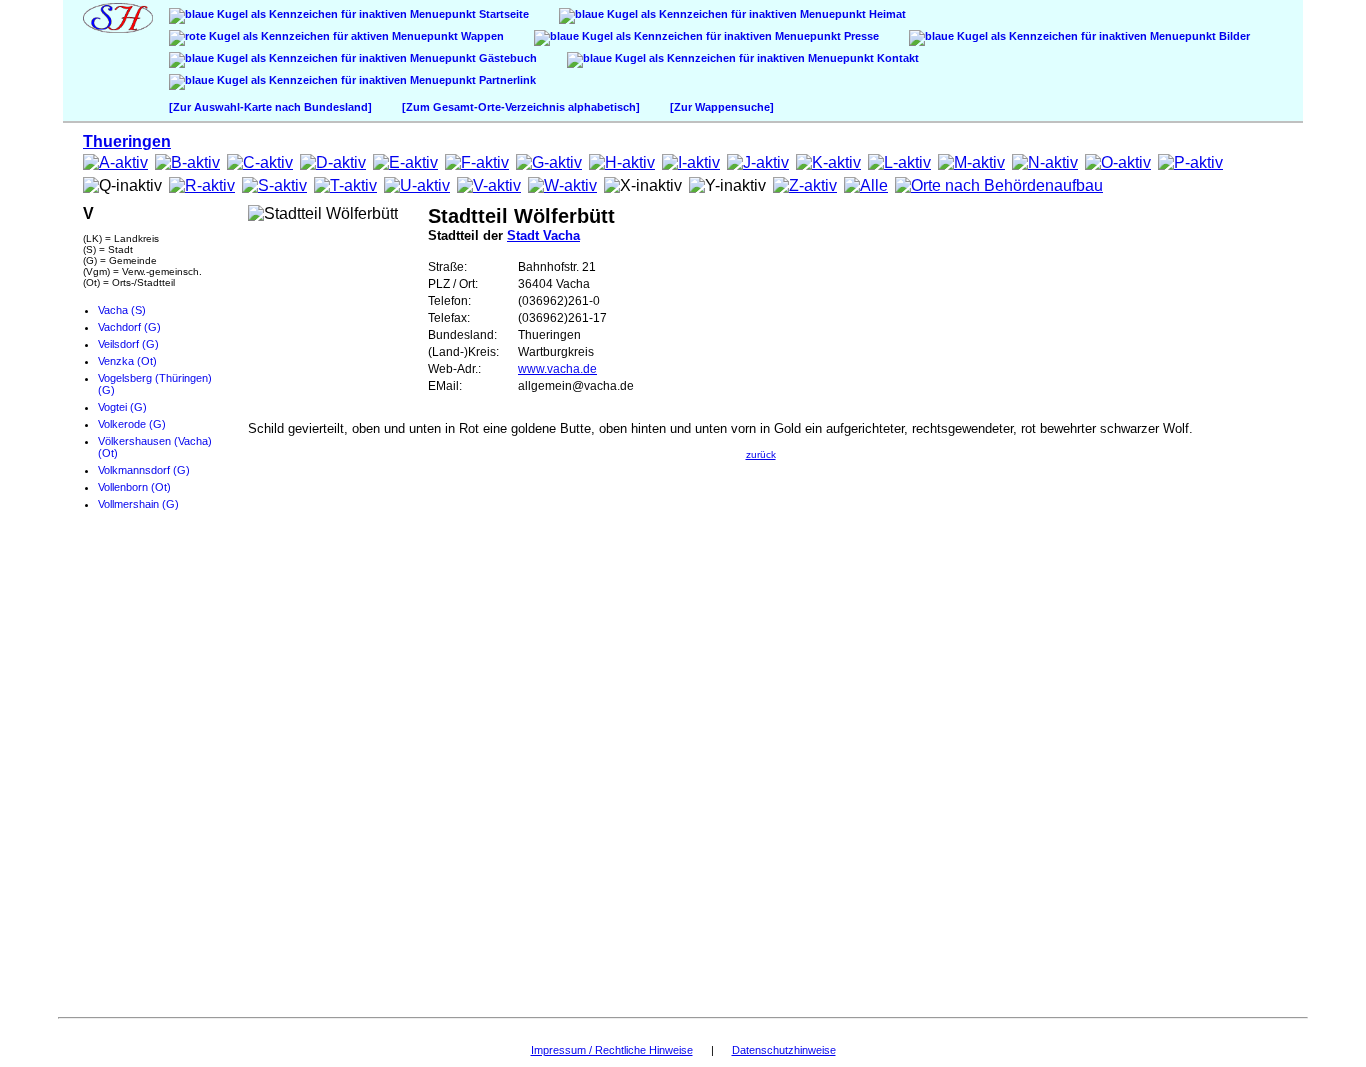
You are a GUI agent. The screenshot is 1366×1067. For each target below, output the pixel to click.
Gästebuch (506, 58)
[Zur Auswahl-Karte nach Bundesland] (270, 107)
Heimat (886, 14)
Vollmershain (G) (138, 504)
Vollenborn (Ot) (134, 487)
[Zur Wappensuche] (722, 107)
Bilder (1233, 36)
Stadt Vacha (543, 235)
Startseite (502, 14)
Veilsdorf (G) (128, 344)
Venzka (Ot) (127, 361)
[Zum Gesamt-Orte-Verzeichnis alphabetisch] (521, 107)
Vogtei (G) (122, 407)
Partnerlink (506, 80)
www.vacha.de (557, 369)
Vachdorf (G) (129, 327)
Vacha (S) (122, 310)
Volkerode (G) (132, 424)
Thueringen (127, 141)
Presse (860, 36)
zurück (761, 454)
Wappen (481, 36)
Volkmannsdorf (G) (144, 470)
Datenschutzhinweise (784, 1050)
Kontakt (896, 58)
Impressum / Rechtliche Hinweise (612, 1050)
